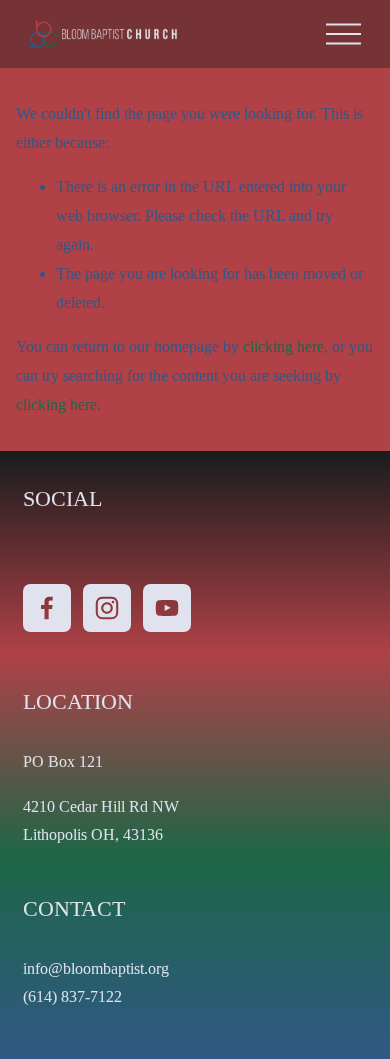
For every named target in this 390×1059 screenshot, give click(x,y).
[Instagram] (107, 608)
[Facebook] (47, 608)
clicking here (283, 346)
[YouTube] (167, 608)
